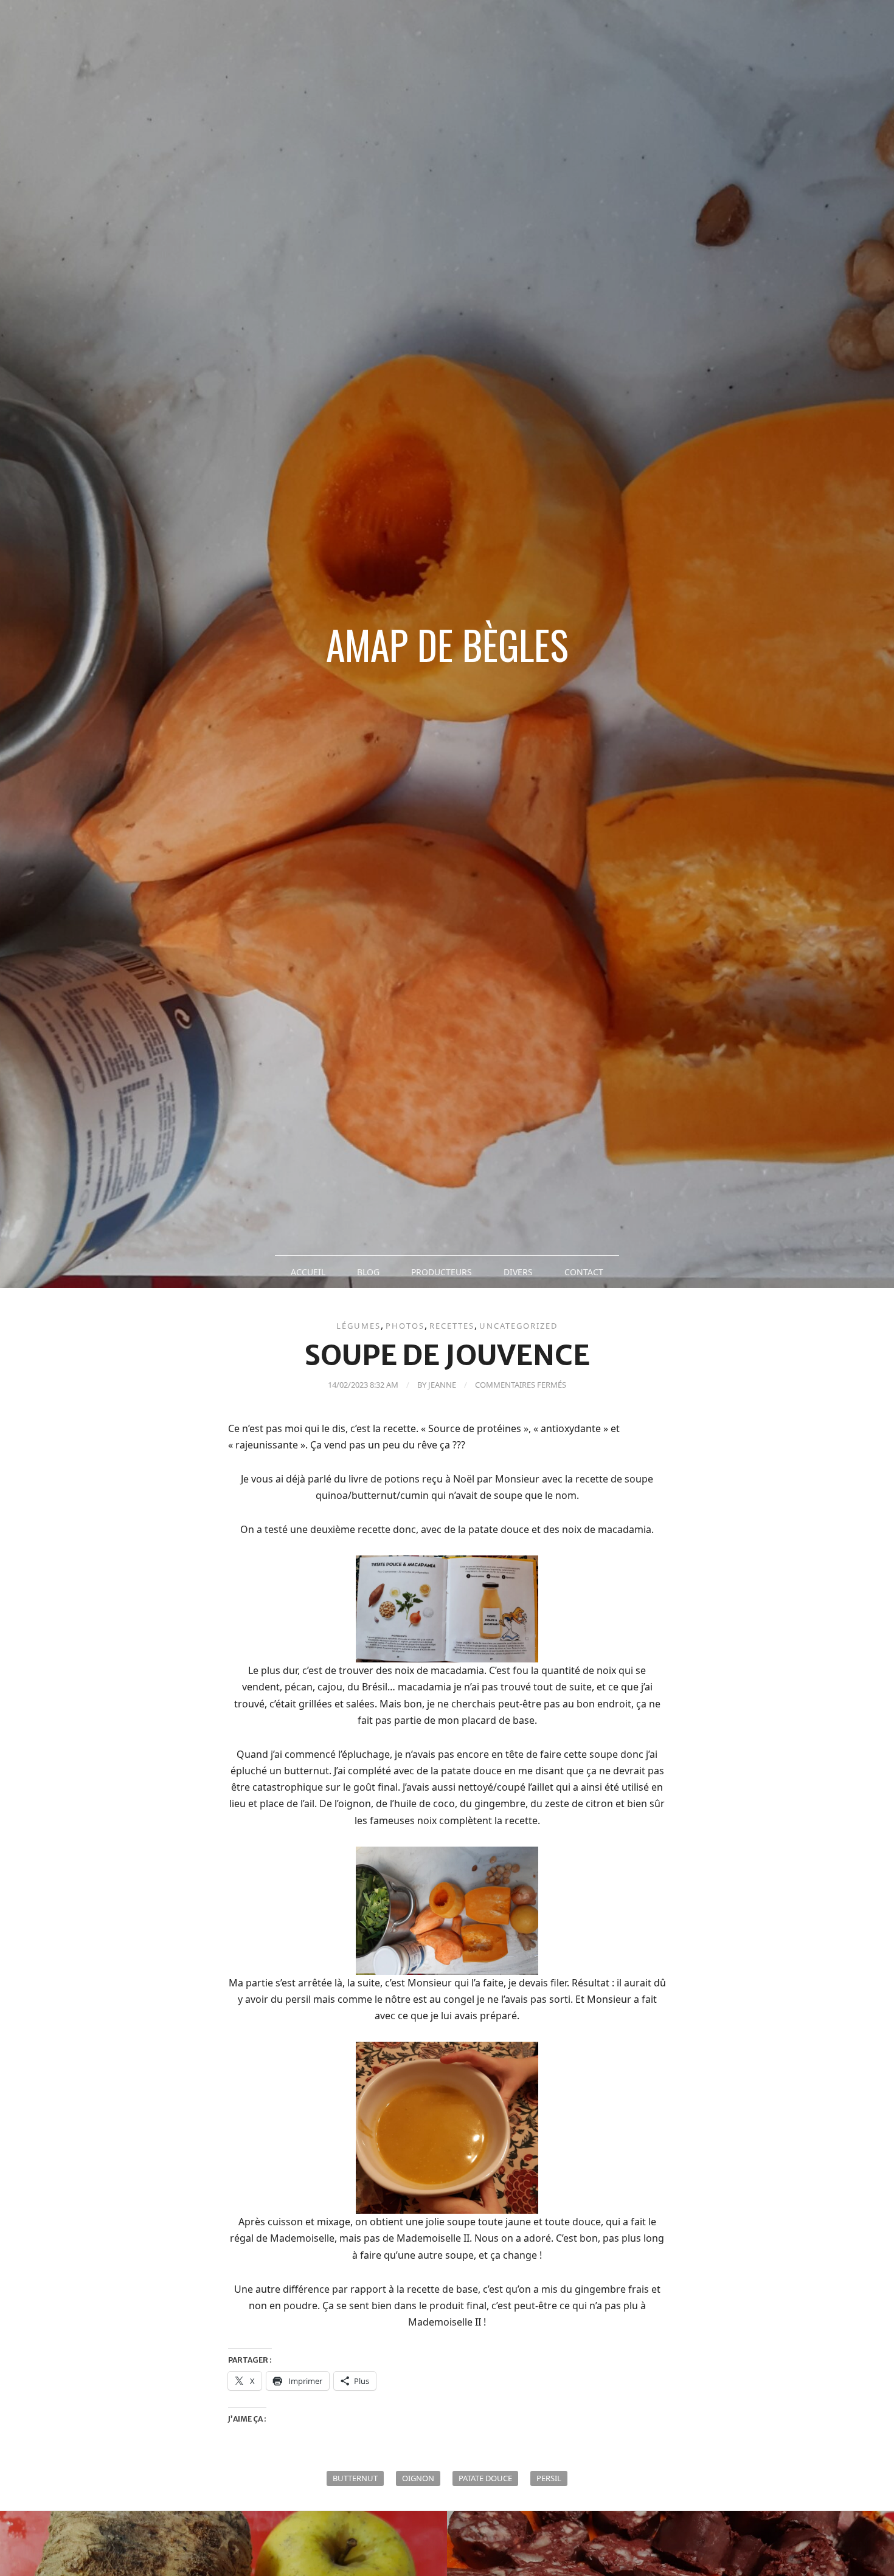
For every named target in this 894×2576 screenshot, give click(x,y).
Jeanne (442, 1385)
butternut (355, 2478)
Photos (405, 1326)
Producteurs (442, 1272)
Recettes (452, 1326)
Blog (368, 1272)
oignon (418, 2478)
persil (549, 2478)
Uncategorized (518, 1326)
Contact (584, 1272)
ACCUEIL (308, 1272)
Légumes (359, 1326)
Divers (518, 1272)
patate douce (485, 2478)
